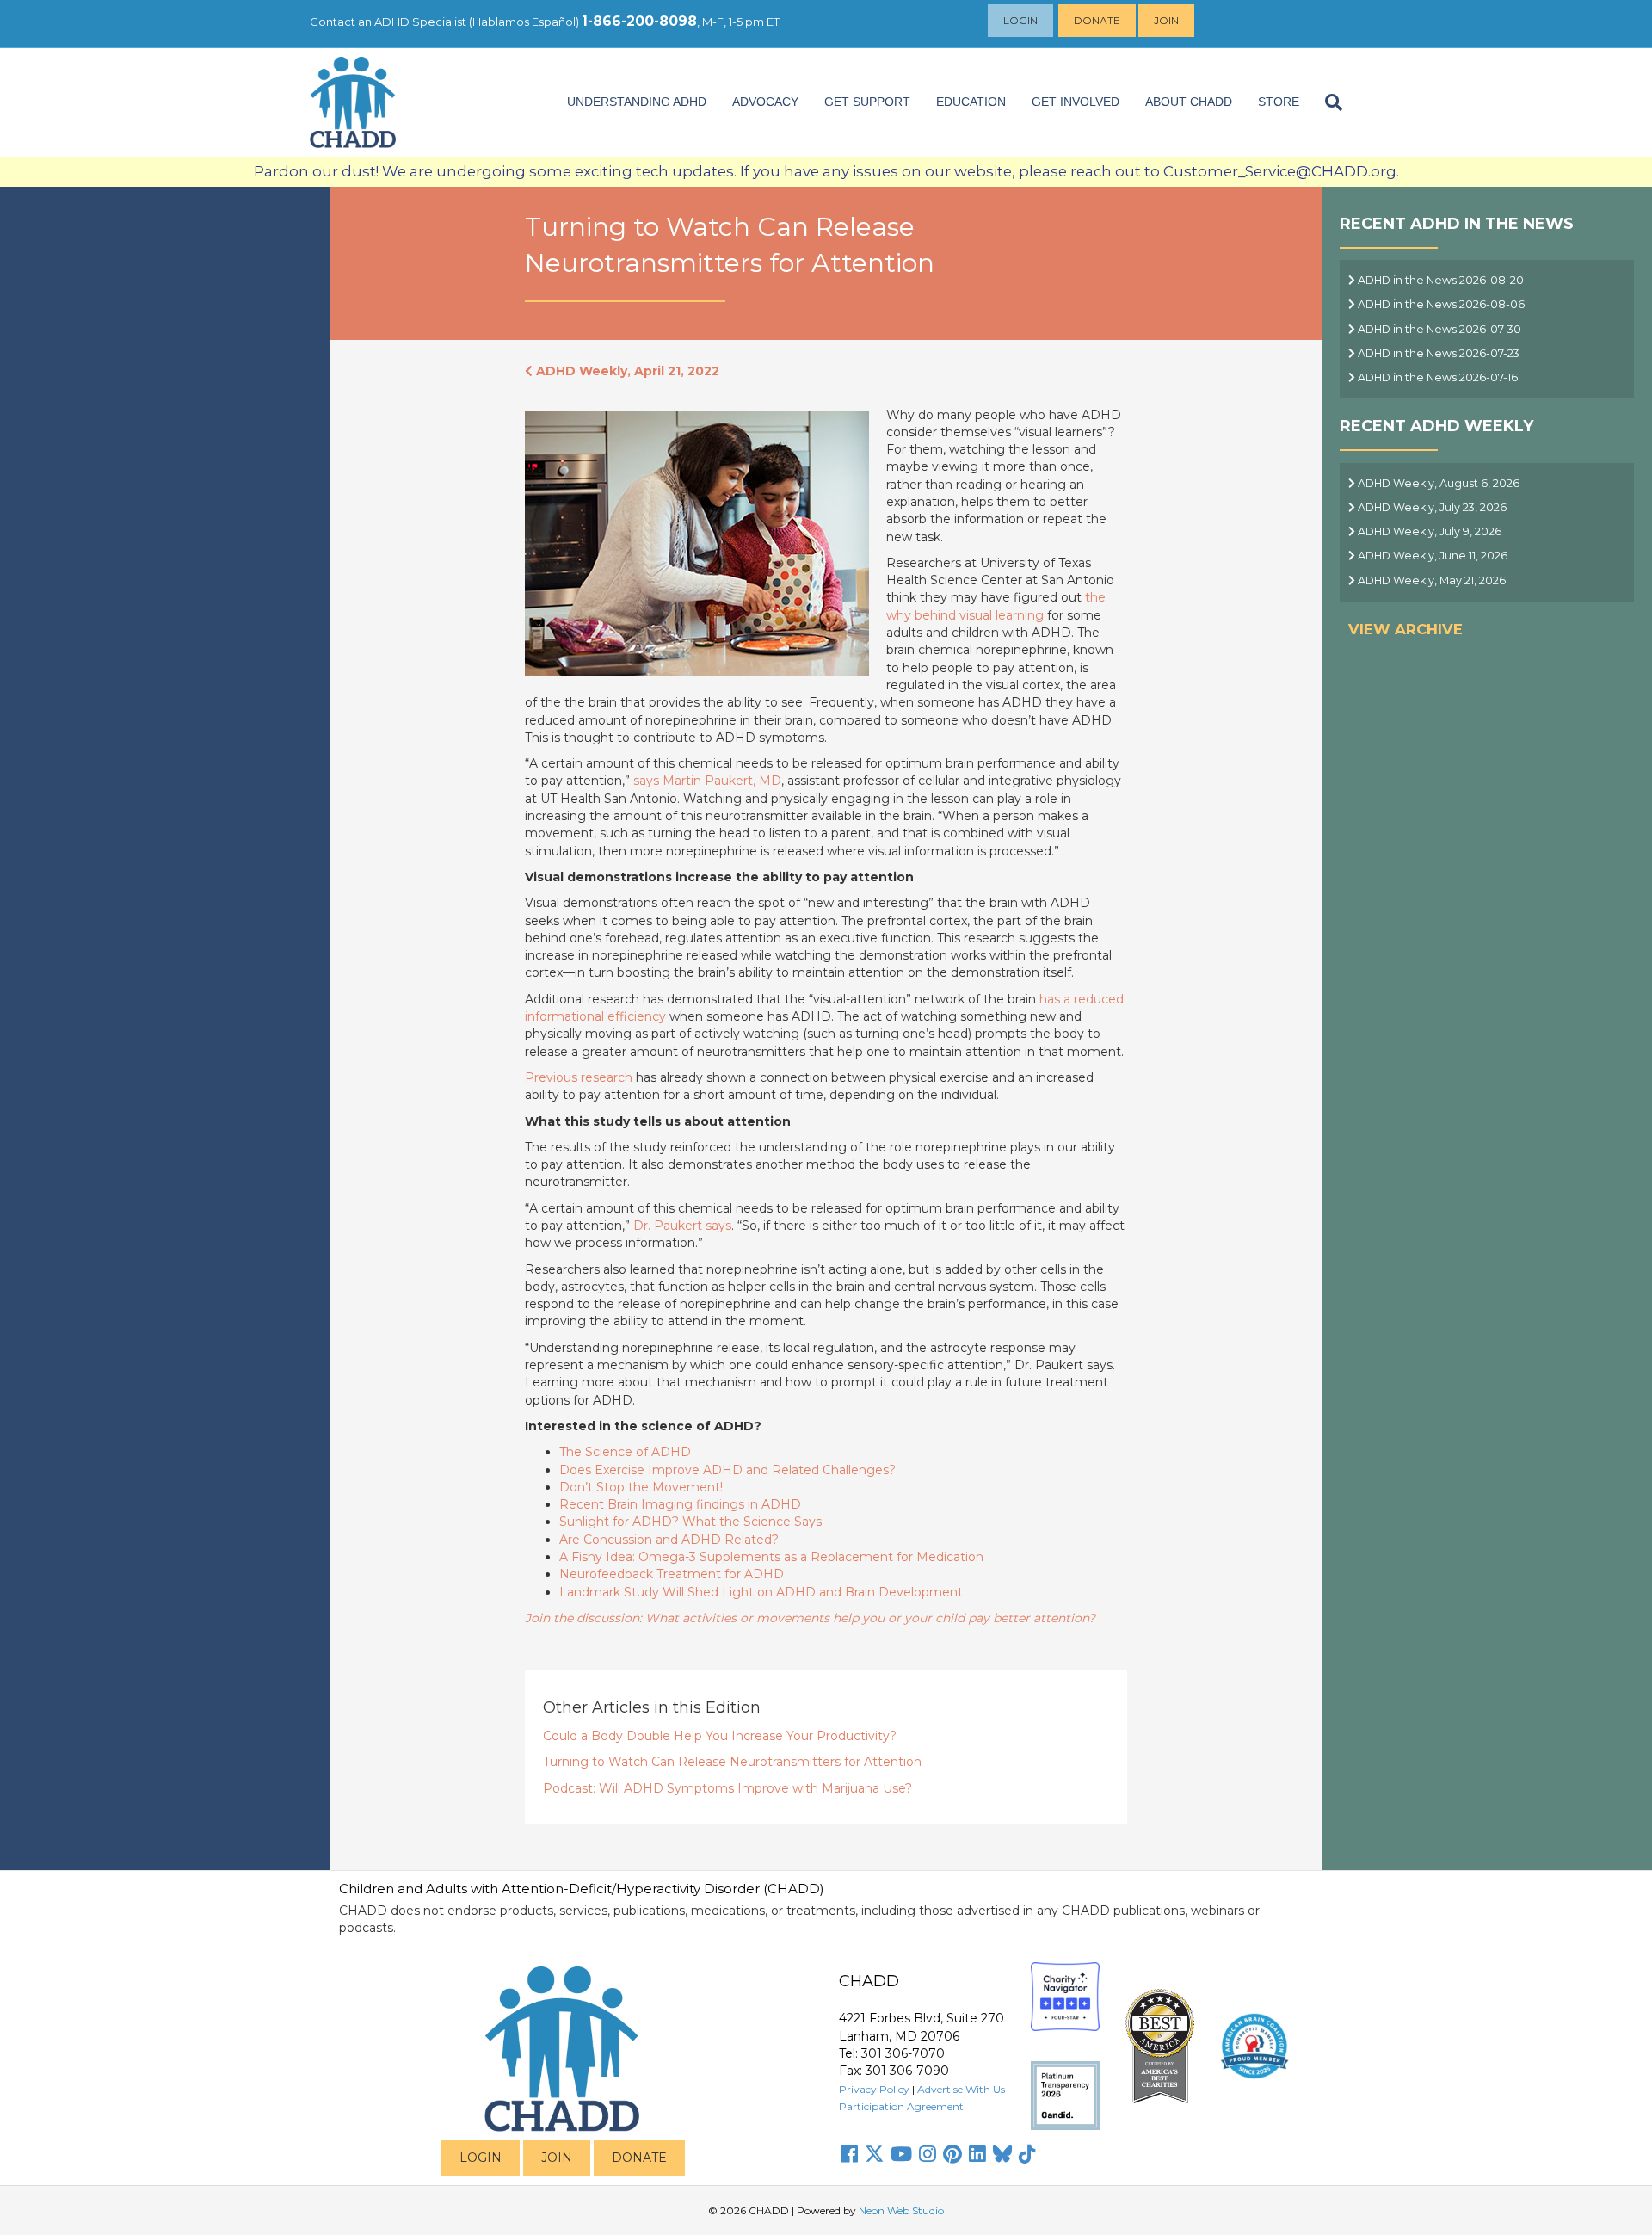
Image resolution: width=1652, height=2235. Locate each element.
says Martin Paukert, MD (707, 781)
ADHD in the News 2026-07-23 (1437, 353)
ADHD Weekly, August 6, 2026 (1437, 483)
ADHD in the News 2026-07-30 (1438, 329)
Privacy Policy (874, 2089)
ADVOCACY (765, 102)
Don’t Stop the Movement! (641, 1487)
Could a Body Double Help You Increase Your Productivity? (720, 1736)
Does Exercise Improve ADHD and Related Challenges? (727, 1470)
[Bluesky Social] (1002, 2154)
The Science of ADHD (625, 1452)
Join (1166, 20)
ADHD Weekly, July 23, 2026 (1431, 507)
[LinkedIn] (977, 2154)
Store (1279, 102)
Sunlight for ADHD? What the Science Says (690, 1522)
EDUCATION (971, 102)
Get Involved (1076, 102)
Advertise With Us (961, 2089)
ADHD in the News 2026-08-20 (1439, 280)
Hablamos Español (524, 22)
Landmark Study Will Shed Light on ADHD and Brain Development (761, 1592)
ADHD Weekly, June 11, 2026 (1431, 556)
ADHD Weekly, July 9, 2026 (1428, 531)
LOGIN (481, 2158)
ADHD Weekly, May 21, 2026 (1430, 580)
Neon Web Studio (901, 2210)
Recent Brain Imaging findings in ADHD (680, 1504)
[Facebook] (849, 2154)
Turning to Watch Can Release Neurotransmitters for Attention (732, 1762)
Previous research (579, 1077)
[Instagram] (928, 2154)
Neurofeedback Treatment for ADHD (672, 1574)
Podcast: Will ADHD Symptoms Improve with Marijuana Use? (727, 1788)
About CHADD (1189, 102)
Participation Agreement (901, 2106)
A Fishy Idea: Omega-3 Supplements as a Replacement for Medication (771, 1557)
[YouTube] (901, 2154)
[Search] (1327, 102)
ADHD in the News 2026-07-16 (1436, 377)
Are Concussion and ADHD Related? (669, 1540)
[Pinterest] (952, 2154)
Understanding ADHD (637, 102)
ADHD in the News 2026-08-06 (1440, 304)
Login (1020, 20)
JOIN (557, 2158)
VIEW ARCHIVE (1405, 629)
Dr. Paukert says (682, 1226)
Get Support (867, 102)
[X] (874, 2154)
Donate (1097, 20)
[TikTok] (1027, 2154)
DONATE (639, 2158)
